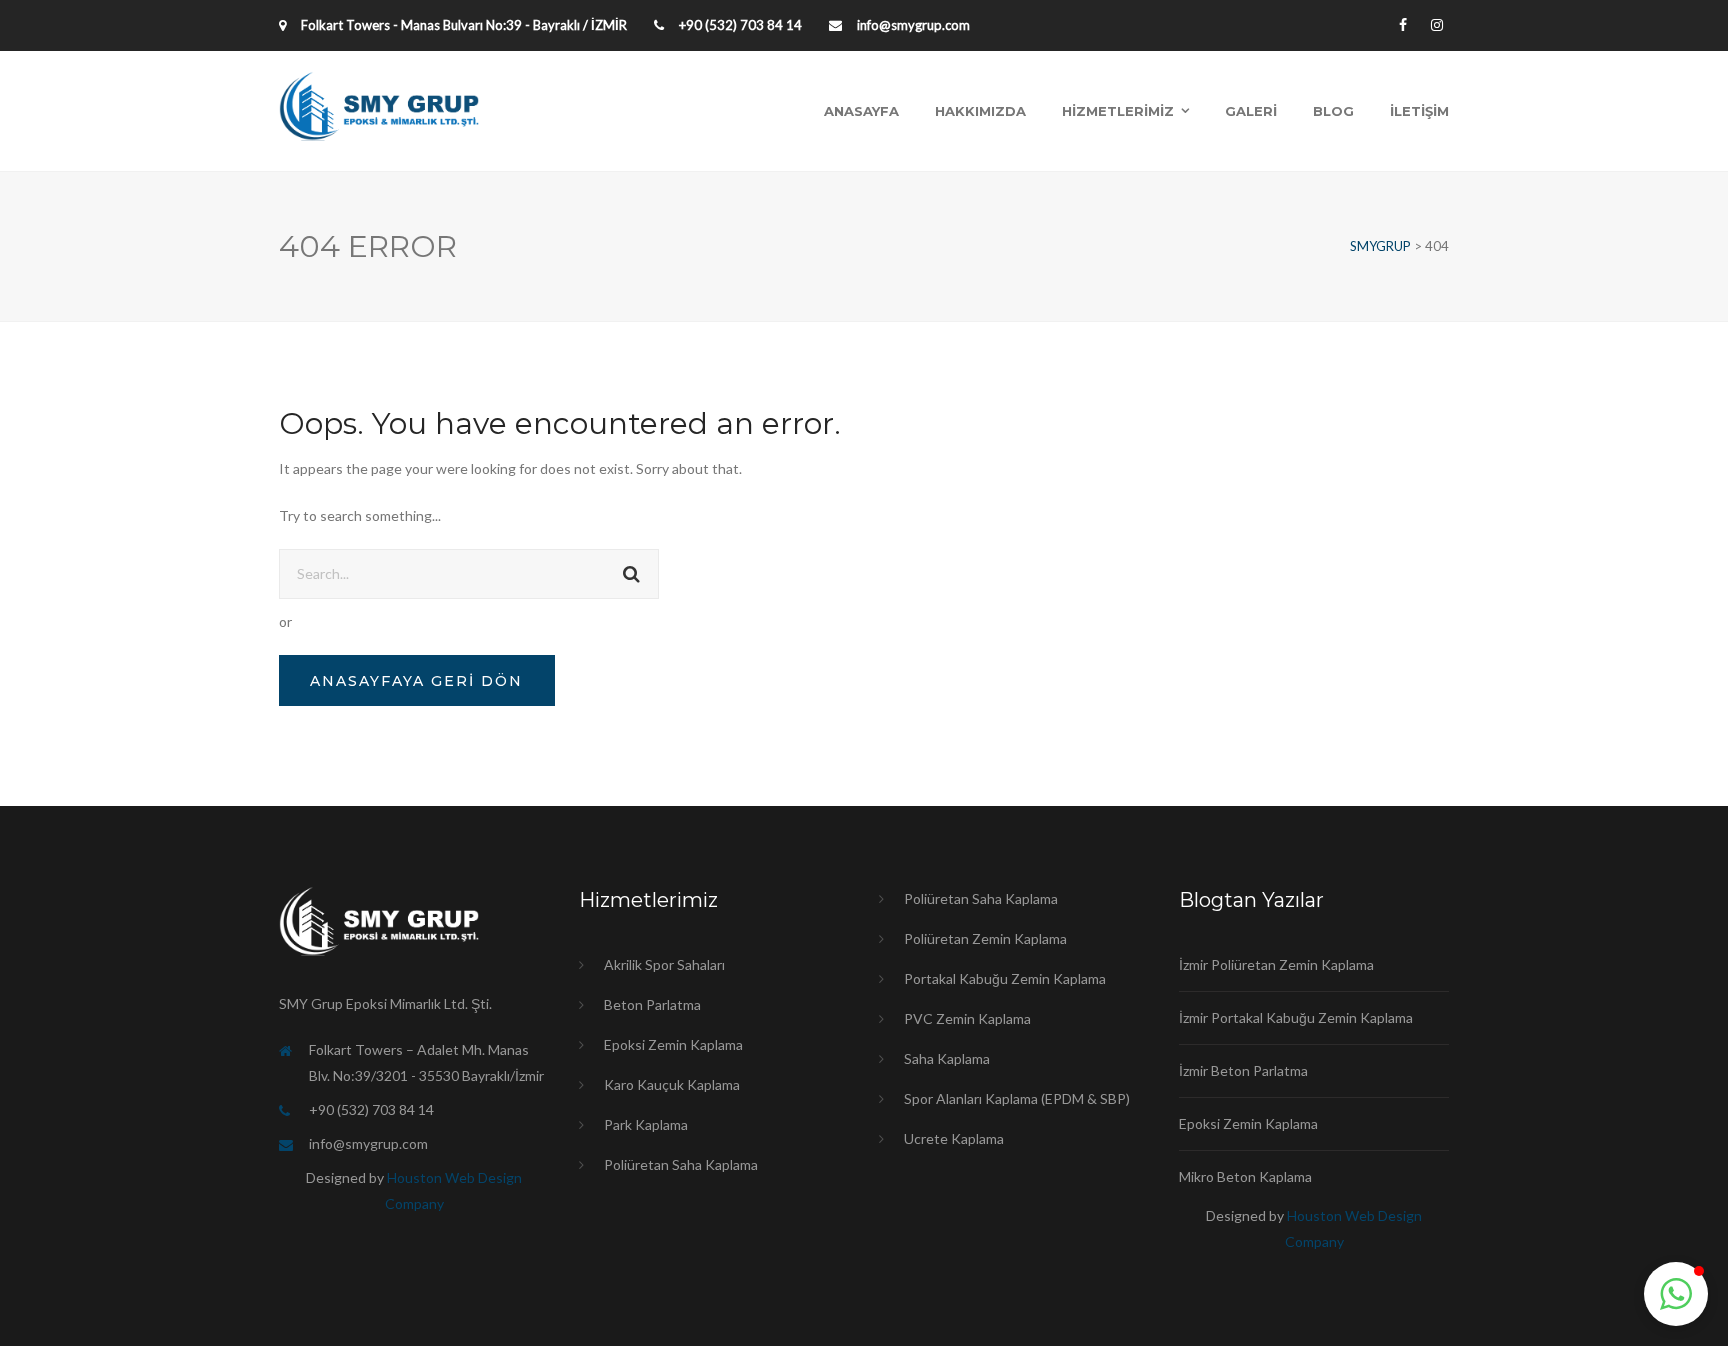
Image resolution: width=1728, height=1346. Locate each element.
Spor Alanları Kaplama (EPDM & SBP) (1017, 1098)
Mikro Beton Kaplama (1245, 1176)
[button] (1676, 1294)
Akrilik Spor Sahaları (664, 964)
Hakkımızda (980, 111)
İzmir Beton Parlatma (1243, 1070)
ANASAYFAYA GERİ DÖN (416, 681)
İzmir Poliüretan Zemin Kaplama (1276, 964)
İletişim (1419, 111)
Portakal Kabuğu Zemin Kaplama (1005, 978)
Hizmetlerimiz (1118, 111)
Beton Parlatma (652, 1004)
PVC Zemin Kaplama (967, 1018)
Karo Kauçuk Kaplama (672, 1084)
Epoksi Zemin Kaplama (673, 1044)
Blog (1333, 111)
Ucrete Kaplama (954, 1138)
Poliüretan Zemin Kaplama (985, 938)
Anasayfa (861, 111)
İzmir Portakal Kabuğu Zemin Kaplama (1296, 1017)
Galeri (1251, 111)
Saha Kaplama (947, 1058)
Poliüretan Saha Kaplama (681, 1164)
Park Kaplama (646, 1124)
